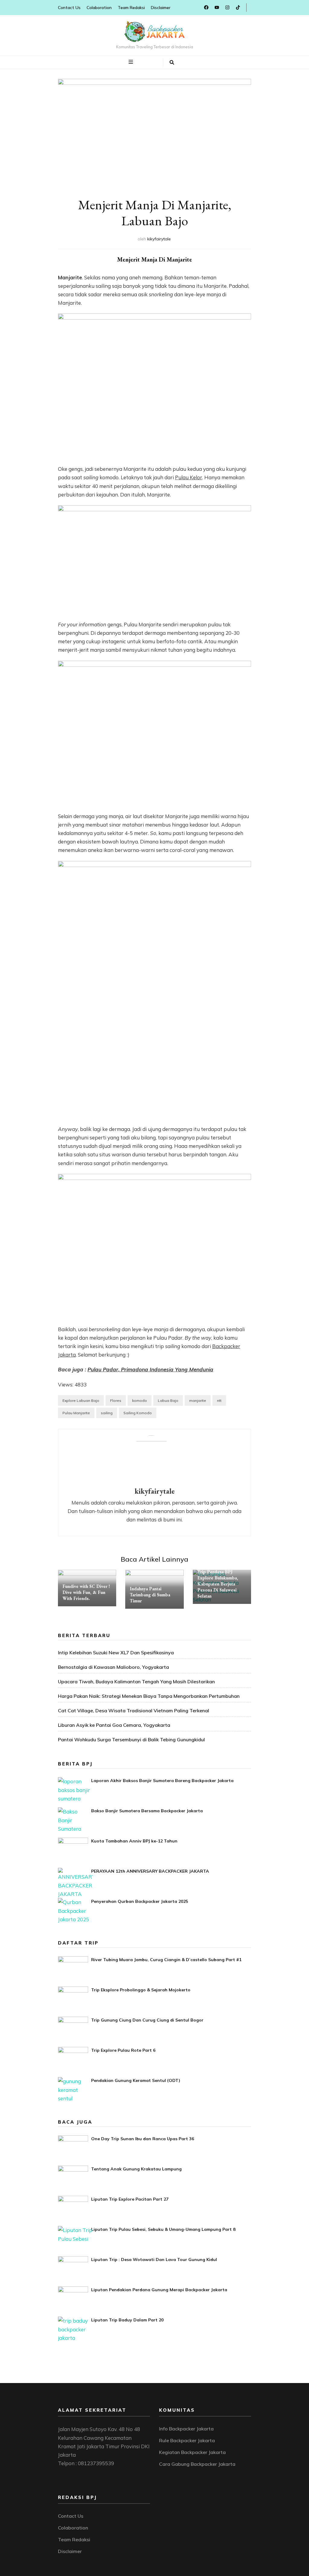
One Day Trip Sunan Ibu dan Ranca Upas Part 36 (143, 2139)
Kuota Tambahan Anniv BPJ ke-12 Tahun (134, 1841)
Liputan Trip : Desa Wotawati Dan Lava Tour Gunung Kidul (154, 2260)
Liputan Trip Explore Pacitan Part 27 (130, 2199)
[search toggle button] (172, 63)
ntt (219, 1400)
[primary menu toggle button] (132, 62)
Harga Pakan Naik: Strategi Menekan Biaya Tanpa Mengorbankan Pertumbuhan (149, 1696)
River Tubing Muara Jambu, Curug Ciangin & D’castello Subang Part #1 (166, 1960)
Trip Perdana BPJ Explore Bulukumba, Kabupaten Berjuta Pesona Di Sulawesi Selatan (218, 1584)
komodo (140, 1400)
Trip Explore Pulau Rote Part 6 (123, 2050)
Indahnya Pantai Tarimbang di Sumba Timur (150, 1595)
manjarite (198, 1400)
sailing (107, 1413)
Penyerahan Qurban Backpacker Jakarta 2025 (140, 1901)
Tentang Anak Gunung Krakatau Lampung (136, 2169)
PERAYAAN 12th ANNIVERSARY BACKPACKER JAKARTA (150, 1871)
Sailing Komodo (138, 1413)
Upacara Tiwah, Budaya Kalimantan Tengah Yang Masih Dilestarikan (136, 1681)
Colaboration (99, 8)
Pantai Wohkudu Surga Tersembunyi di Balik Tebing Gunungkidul (131, 1739)
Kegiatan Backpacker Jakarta (192, 2452)
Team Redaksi (131, 8)
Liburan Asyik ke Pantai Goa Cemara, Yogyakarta (114, 1725)
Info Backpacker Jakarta (186, 2429)
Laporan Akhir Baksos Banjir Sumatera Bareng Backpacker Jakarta (162, 1781)
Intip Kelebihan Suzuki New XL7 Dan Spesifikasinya (116, 1653)
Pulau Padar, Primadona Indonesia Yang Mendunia (150, 1369)
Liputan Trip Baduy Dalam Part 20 (127, 2320)
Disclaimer (161, 8)
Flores (116, 1400)
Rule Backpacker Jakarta (187, 2440)
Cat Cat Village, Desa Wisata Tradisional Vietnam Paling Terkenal (134, 1710)
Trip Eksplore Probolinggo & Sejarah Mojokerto (141, 1990)
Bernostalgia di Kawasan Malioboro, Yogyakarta (113, 1667)
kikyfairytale (159, 239)
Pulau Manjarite (76, 1413)
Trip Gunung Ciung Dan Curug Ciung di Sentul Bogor (147, 2020)
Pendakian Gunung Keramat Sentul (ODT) (136, 2080)
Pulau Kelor (189, 477)
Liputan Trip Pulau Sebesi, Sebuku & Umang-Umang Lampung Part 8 (163, 2229)
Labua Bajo (168, 1400)
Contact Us (69, 8)
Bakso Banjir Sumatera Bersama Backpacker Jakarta (147, 1811)
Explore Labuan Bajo (81, 1400)
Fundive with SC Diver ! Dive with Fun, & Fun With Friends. (86, 1592)
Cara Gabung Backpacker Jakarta (197, 2464)
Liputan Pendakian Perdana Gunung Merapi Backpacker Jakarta (159, 2290)
